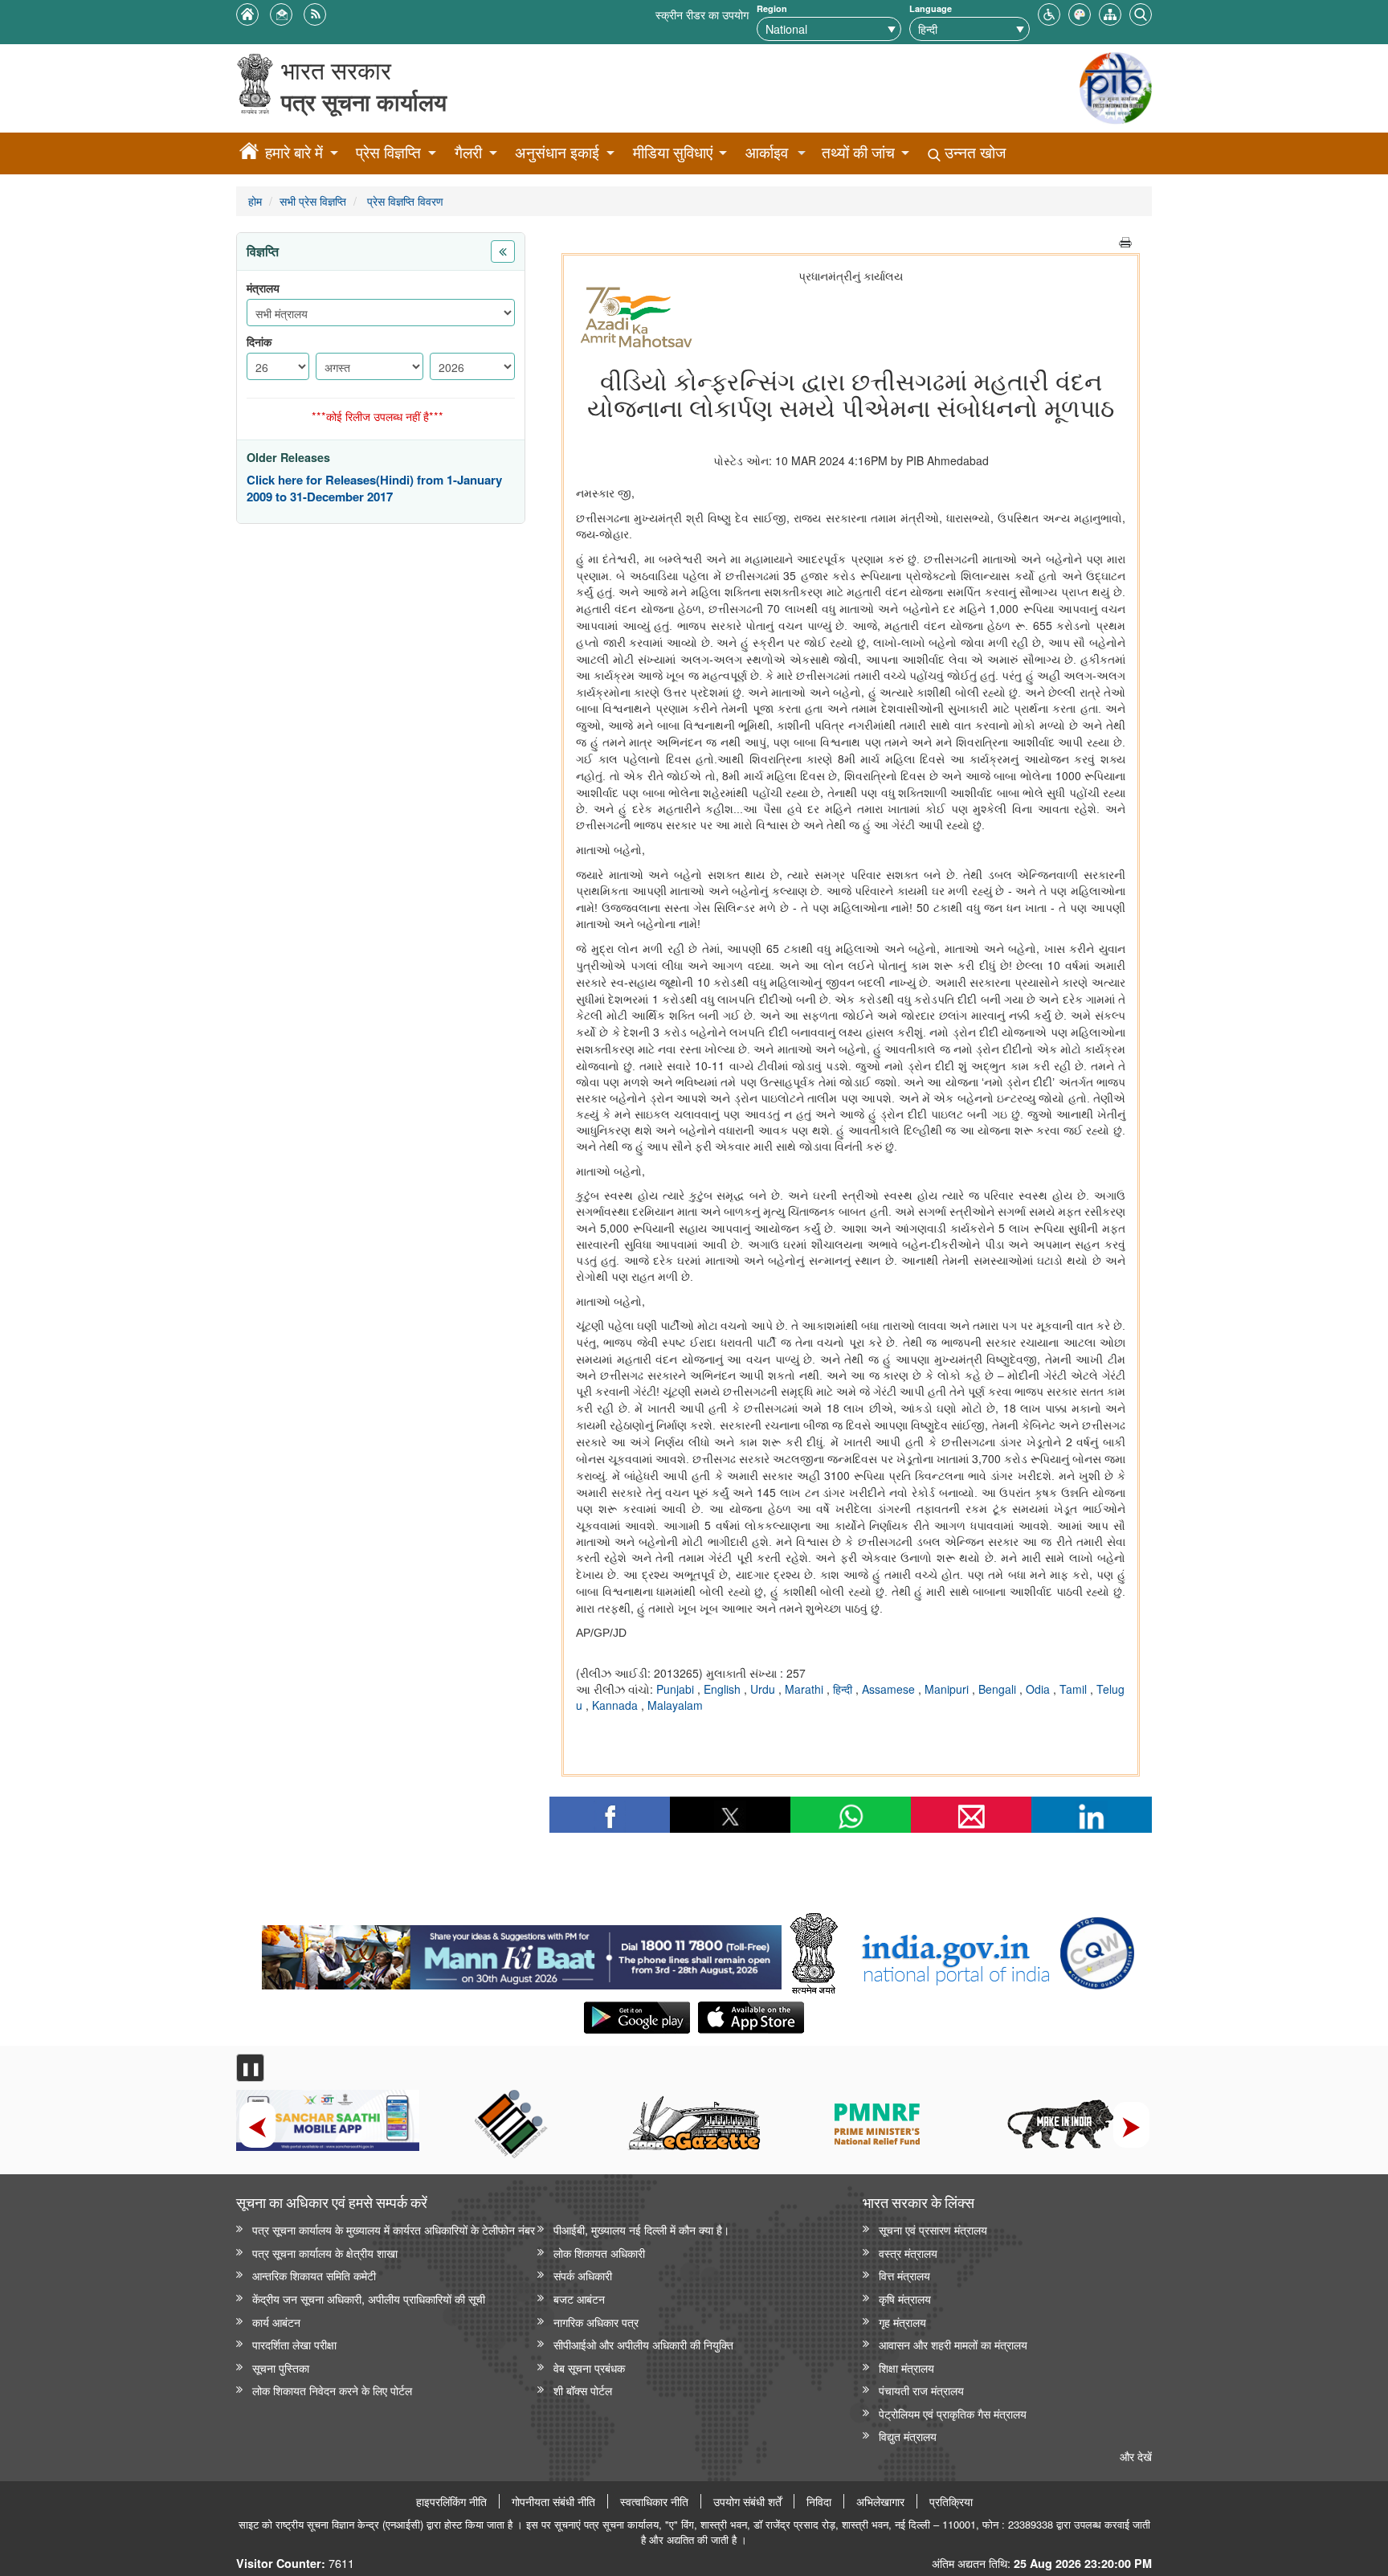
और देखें (1136, 2456)
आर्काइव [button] (767, 152)
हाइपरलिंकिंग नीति (451, 2501)
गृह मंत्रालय (902, 2322)
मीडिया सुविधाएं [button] (673, 152)
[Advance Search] (1141, 12)
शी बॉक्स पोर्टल (583, 2390)
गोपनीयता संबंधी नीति (553, 2501)
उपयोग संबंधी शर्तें (747, 2501)
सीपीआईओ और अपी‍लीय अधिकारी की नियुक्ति (643, 2344)
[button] (1049, 12)
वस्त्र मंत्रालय (908, 2253)
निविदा (819, 2501)
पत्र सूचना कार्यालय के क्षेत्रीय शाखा (325, 2253)
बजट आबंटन (579, 2298)
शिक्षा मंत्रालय (906, 2367)
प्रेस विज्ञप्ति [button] (388, 152)
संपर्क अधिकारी (583, 2275)
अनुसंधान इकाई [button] (557, 152)
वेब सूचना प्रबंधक (589, 2367)
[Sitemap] (1110, 12)
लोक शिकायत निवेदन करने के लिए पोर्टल (332, 2390)
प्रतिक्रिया (951, 2501)
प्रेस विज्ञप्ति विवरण (404, 200)
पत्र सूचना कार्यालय (364, 102)
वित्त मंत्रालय (904, 2275)
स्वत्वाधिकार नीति (654, 2501)
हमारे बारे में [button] (294, 152)
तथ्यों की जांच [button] (858, 152)
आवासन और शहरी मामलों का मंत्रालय (953, 2344)
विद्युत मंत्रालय (908, 2436)
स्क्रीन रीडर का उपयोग (702, 14)
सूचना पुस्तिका (281, 2367)
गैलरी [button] (468, 152)
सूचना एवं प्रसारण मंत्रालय (933, 2229)
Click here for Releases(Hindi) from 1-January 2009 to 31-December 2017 (374, 489)
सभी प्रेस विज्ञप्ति (313, 200)
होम (255, 200)
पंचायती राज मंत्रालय (921, 2390)
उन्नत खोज (973, 152)
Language (931, 8)
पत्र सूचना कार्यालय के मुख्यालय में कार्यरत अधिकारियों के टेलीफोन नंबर (394, 2229)
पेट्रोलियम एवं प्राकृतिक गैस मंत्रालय (953, 2413)
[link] (522, 1953)
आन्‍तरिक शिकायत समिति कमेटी (314, 2275)
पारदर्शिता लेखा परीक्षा (294, 2344)
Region (772, 8)
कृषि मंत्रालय (905, 2298)
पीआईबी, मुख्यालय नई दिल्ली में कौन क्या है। (641, 2229)
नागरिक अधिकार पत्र (596, 2322)
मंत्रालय (263, 288)
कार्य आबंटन (276, 2322)
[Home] (249, 153)
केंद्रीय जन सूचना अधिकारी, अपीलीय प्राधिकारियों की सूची (369, 2298)
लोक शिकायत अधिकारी (599, 2253)
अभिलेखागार (880, 2501)
